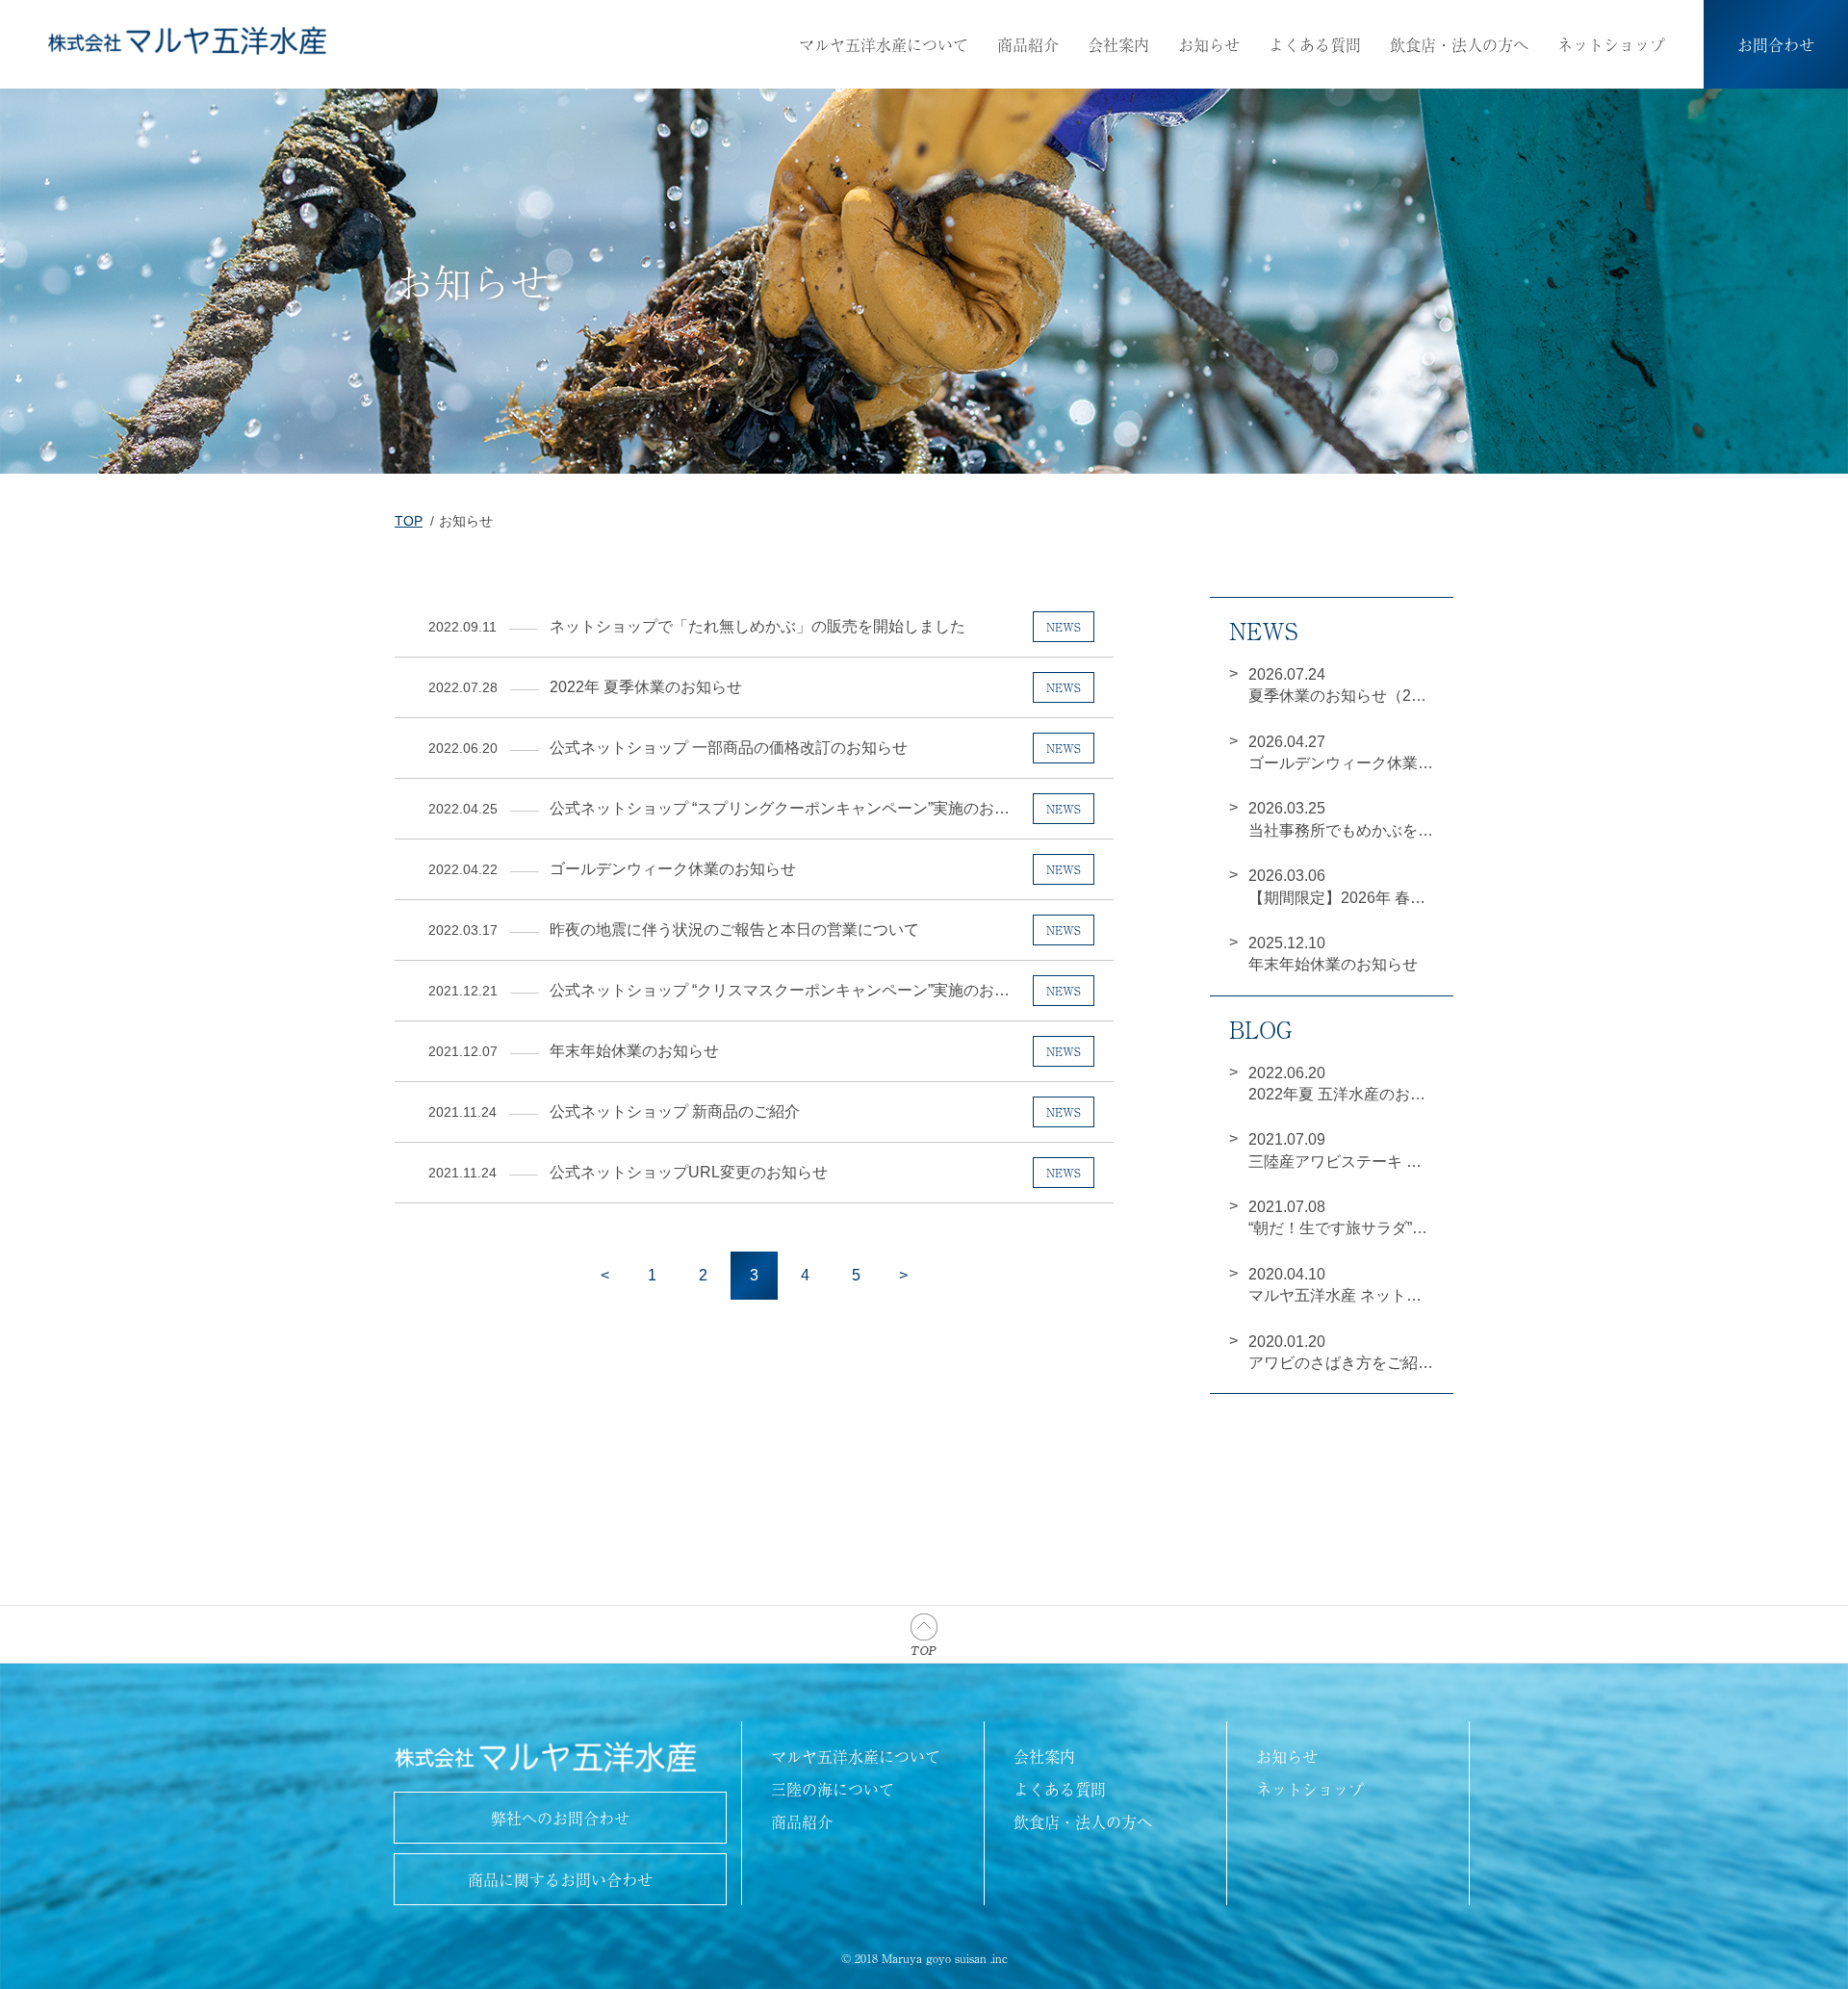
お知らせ (1209, 44)
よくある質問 (1315, 44)
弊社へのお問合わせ (560, 1818)
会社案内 (1118, 44)
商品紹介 (1028, 44)
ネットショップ (1611, 44)
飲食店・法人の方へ (1459, 44)
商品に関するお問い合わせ (560, 1879)
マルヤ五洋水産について (884, 44)
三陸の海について (833, 1789)
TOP (409, 521)
